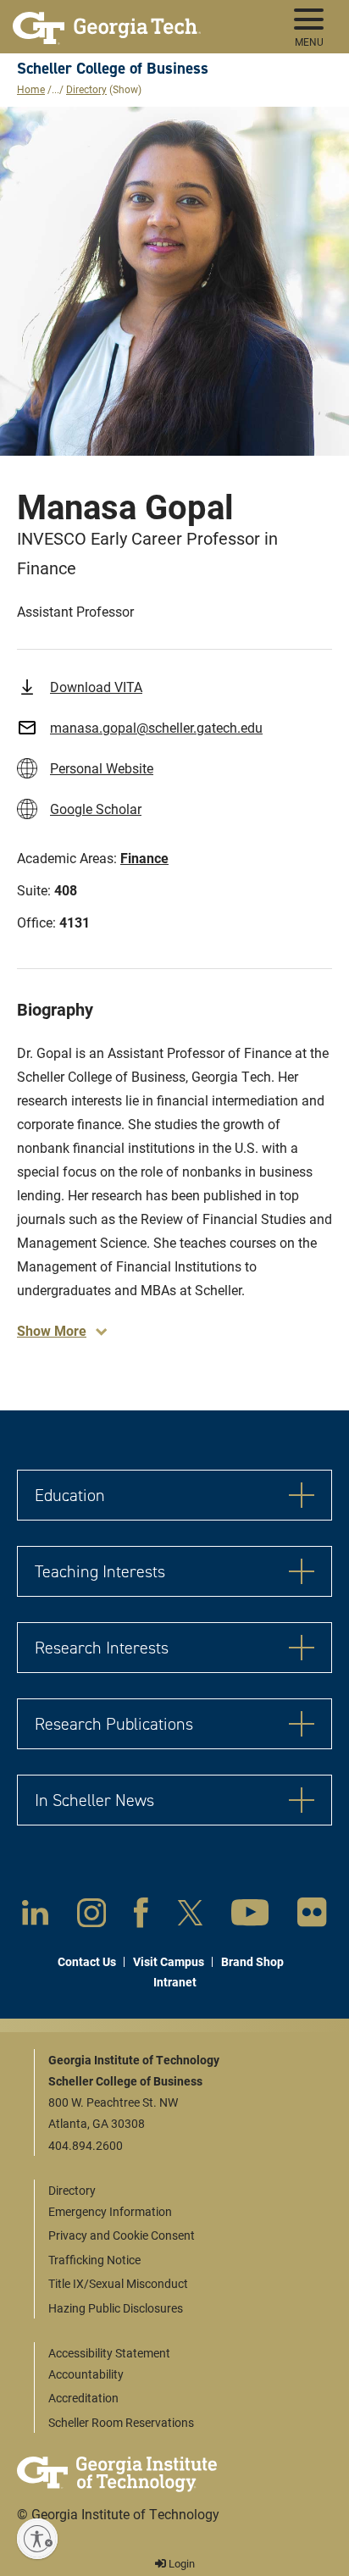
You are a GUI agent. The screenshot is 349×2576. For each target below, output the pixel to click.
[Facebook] (141, 1916)
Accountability (86, 2374)
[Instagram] (91, 1916)
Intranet (175, 1982)
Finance (144, 858)
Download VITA (96, 687)
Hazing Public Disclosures (116, 2308)
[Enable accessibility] (37, 2539)
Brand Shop (252, 1961)
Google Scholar (96, 809)
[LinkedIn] (35, 1916)
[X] (190, 1916)
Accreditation (83, 2398)
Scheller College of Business (113, 68)
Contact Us (87, 1961)
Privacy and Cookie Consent (122, 2235)
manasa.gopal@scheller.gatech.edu (156, 727)
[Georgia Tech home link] (107, 21)
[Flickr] (312, 1916)
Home (31, 89)
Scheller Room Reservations (121, 2422)
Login (180, 2563)
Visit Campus (169, 1961)
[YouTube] (250, 1916)
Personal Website (102, 768)
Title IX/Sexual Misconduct (118, 2283)
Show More (52, 1330)
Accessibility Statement (109, 2353)
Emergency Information (110, 2211)
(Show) (125, 89)
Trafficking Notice (94, 2260)
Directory (86, 89)
